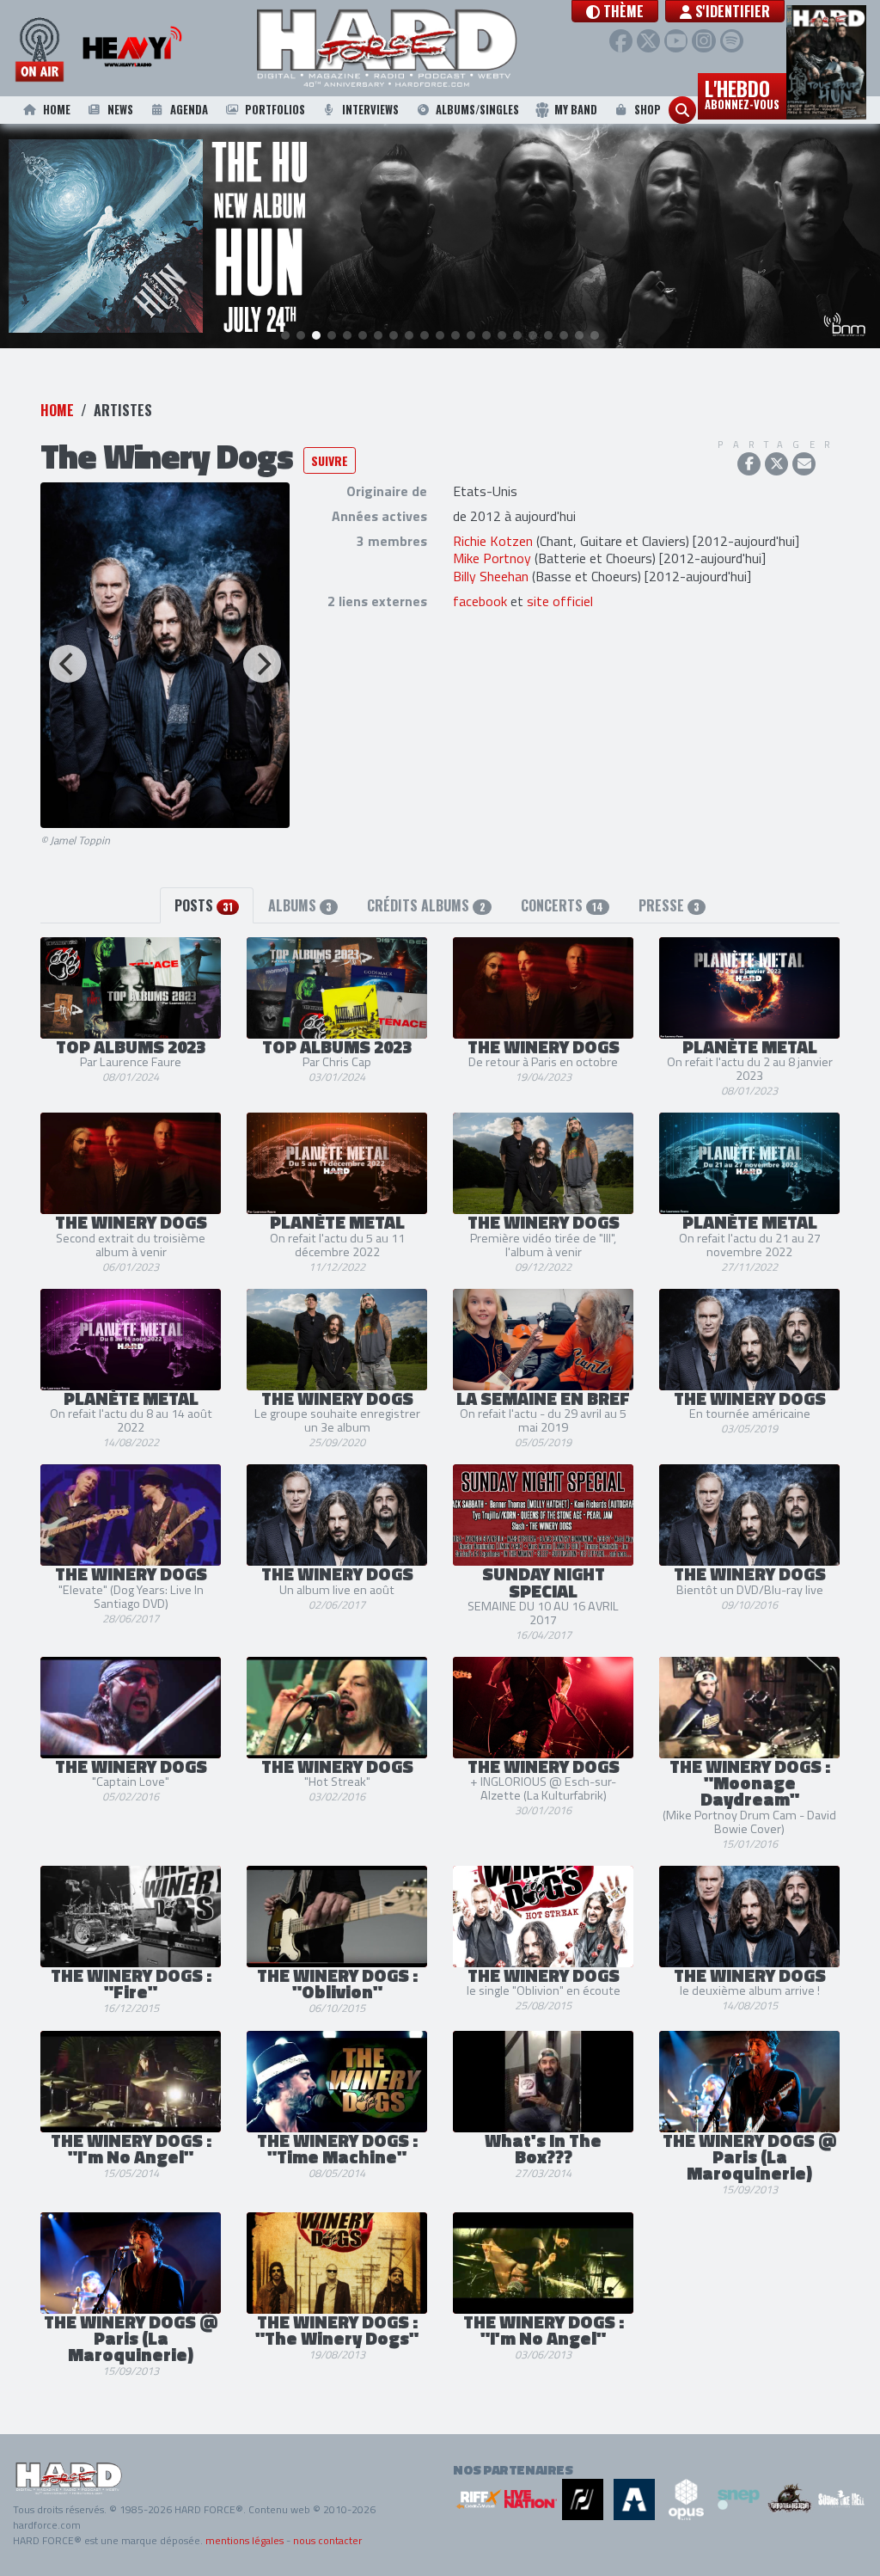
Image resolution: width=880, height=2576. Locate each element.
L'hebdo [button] (742, 93)
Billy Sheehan (491, 576)
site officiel (560, 601)
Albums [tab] (300, 905)
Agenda (189, 110)
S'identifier (731, 11)
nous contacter (327, 2540)
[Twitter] (648, 41)
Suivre (330, 460)
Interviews (370, 110)
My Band (576, 110)
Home (57, 110)
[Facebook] (621, 41)
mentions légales (244, 2540)
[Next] (262, 664)
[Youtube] (676, 41)
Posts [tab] (204, 905)
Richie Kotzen (493, 541)
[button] (615, 11)
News (120, 110)
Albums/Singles (477, 110)
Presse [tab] (669, 905)
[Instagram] (703, 41)
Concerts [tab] (562, 905)
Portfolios (275, 110)
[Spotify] (732, 41)
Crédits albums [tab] (426, 905)
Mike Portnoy (492, 558)
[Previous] (68, 664)
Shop (648, 110)
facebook (480, 601)
